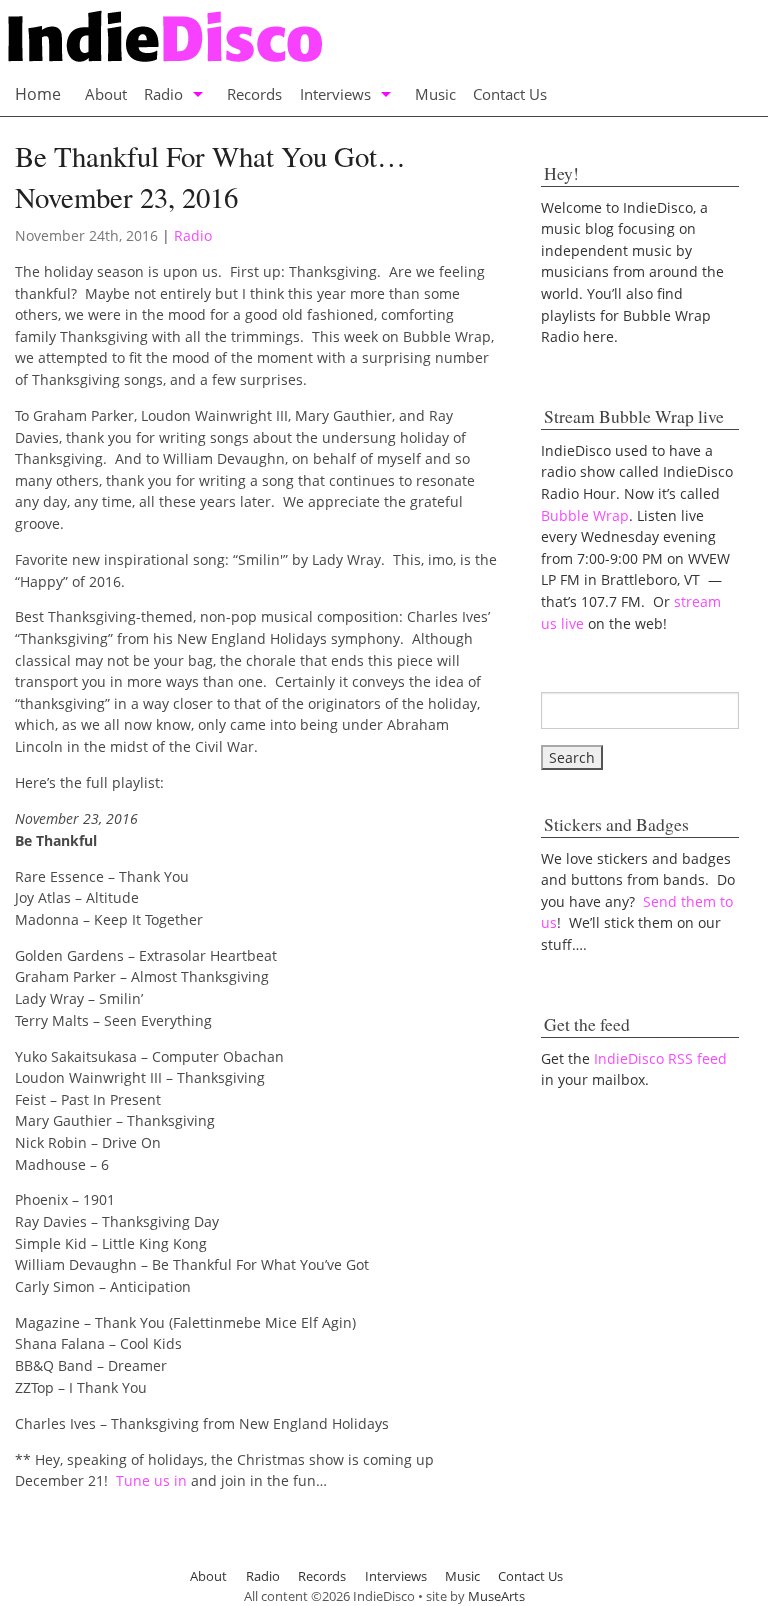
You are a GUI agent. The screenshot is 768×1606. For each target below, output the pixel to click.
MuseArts (496, 1596)
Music (435, 94)
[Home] (363, 38)
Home (38, 94)
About (106, 94)
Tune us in (151, 1480)
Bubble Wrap (585, 515)
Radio (163, 94)
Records (254, 94)
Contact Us (510, 94)
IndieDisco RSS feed (660, 1058)
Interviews (335, 94)
